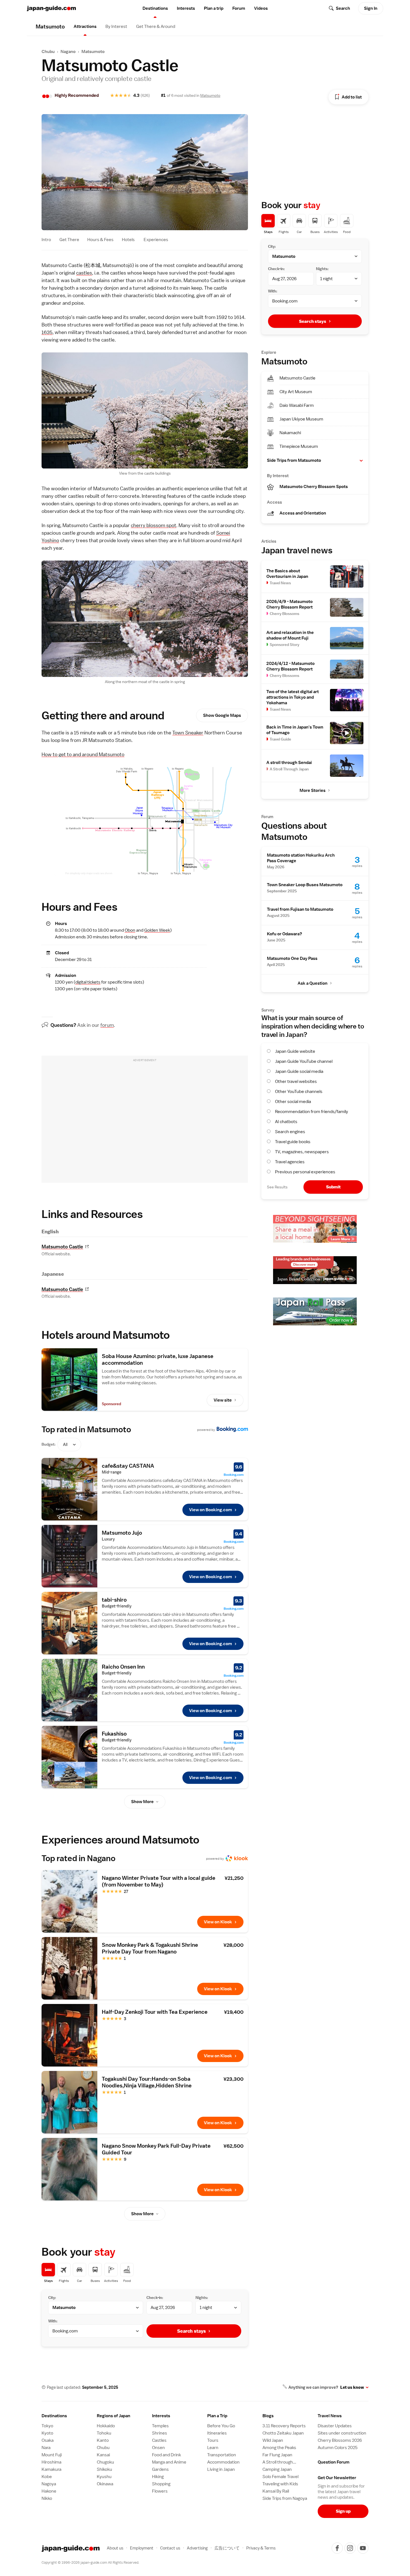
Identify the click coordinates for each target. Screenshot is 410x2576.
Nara (46, 2448)
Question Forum (334, 2462)
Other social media (293, 1102)
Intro (46, 240)
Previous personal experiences (305, 1172)
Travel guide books (293, 1142)
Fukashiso (114, 1734)
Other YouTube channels (299, 1092)
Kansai (103, 2455)
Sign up (343, 2511)
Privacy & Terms (261, 2548)
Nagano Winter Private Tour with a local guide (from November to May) (159, 1881)
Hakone (49, 2491)
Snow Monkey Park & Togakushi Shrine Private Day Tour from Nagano (150, 1948)
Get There (69, 240)
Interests (186, 8)
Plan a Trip (217, 2416)
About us (115, 2548)
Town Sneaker (188, 733)
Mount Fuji (52, 2455)
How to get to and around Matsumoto (83, 754)
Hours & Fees (100, 240)
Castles (159, 2440)
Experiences (156, 240)
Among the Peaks (279, 2448)
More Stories (313, 790)
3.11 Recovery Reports (284, 2426)
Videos (261, 8)
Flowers (160, 2491)
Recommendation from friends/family (312, 1112)
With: (53, 2321)
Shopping (161, 2484)
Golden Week (157, 930)
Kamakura (51, 2469)
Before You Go (221, 2426)
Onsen (158, 2448)
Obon (130, 930)
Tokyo (47, 2426)
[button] (315, 461)
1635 (47, 332)
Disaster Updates (335, 2426)
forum (107, 1025)
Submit (333, 1187)
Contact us (170, 2548)
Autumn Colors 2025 (338, 2448)
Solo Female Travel (280, 2477)
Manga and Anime (169, 2462)
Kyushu (104, 2477)
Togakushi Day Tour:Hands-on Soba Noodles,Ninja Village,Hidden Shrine (147, 2082)
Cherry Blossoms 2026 (340, 2440)
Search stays (191, 2331)
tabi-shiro (114, 1600)
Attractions (85, 27)
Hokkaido (106, 2426)
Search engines (290, 1132)
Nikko (47, 2498)
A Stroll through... (279, 2462)
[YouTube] (363, 2548)
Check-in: (155, 2298)
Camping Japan (277, 2469)
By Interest (116, 27)
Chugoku (105, 2462)
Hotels (128, 240)
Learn (213, 2448)
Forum (239, 8)
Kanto (103, 2440)
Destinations (155, 8)
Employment (142, 2548)
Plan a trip (214, 8)
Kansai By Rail (276, 2491)
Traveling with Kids (280, 2484)
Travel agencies (290, 1162)
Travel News (330, 2416)
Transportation (222, 2455)
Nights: (202, 2298)
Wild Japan (273, 2440)
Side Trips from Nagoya (285, 2498)
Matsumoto (93, 52)
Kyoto (47, 2433)
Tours (213, 2440)
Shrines (160, 2433)
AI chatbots (286, 1122)
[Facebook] (337, 2548)
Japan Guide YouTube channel (304, 1061)
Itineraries (217, 2433)
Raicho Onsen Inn (123, 1667)
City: (52, 2298)
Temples (160, 2426)
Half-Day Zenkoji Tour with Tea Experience (155, 2012)
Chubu (48, 52)
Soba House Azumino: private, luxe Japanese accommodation (158, 1359)
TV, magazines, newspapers (302, 1152)
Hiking (158, 2477)
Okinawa (105, 2484)
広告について (227, 2548)
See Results (277, 1187)
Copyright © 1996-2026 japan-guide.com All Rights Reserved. (90, 2562)
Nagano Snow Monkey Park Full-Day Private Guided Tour (156, 2149)
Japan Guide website (295, 1051)
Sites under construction (342, 2433)
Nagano (68, 52)
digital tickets (88, 982)
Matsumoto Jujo (122, 1533)
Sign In (371, 8)
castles (84, 273)
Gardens (160, 2469)
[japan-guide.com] (51, 9)
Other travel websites (296, 1082)
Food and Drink (167, 2455)
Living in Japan (221, 2469)
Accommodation (223, 2462)
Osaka (48, 2440)
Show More (142, 1802)
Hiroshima (51, 2462)
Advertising (197, 2548)
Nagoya (49, 2484)
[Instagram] (350, 2548)
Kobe (47, 2477)
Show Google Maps (222, 715)
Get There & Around (156, 27)
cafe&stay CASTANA (128, 1466)
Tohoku (104, 2433)
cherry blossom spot (154, 525)
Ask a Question (313, 983)
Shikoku (104, 2469)
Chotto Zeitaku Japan (283, 2433)
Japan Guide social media (299, 1071)
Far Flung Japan (277, 2455)
